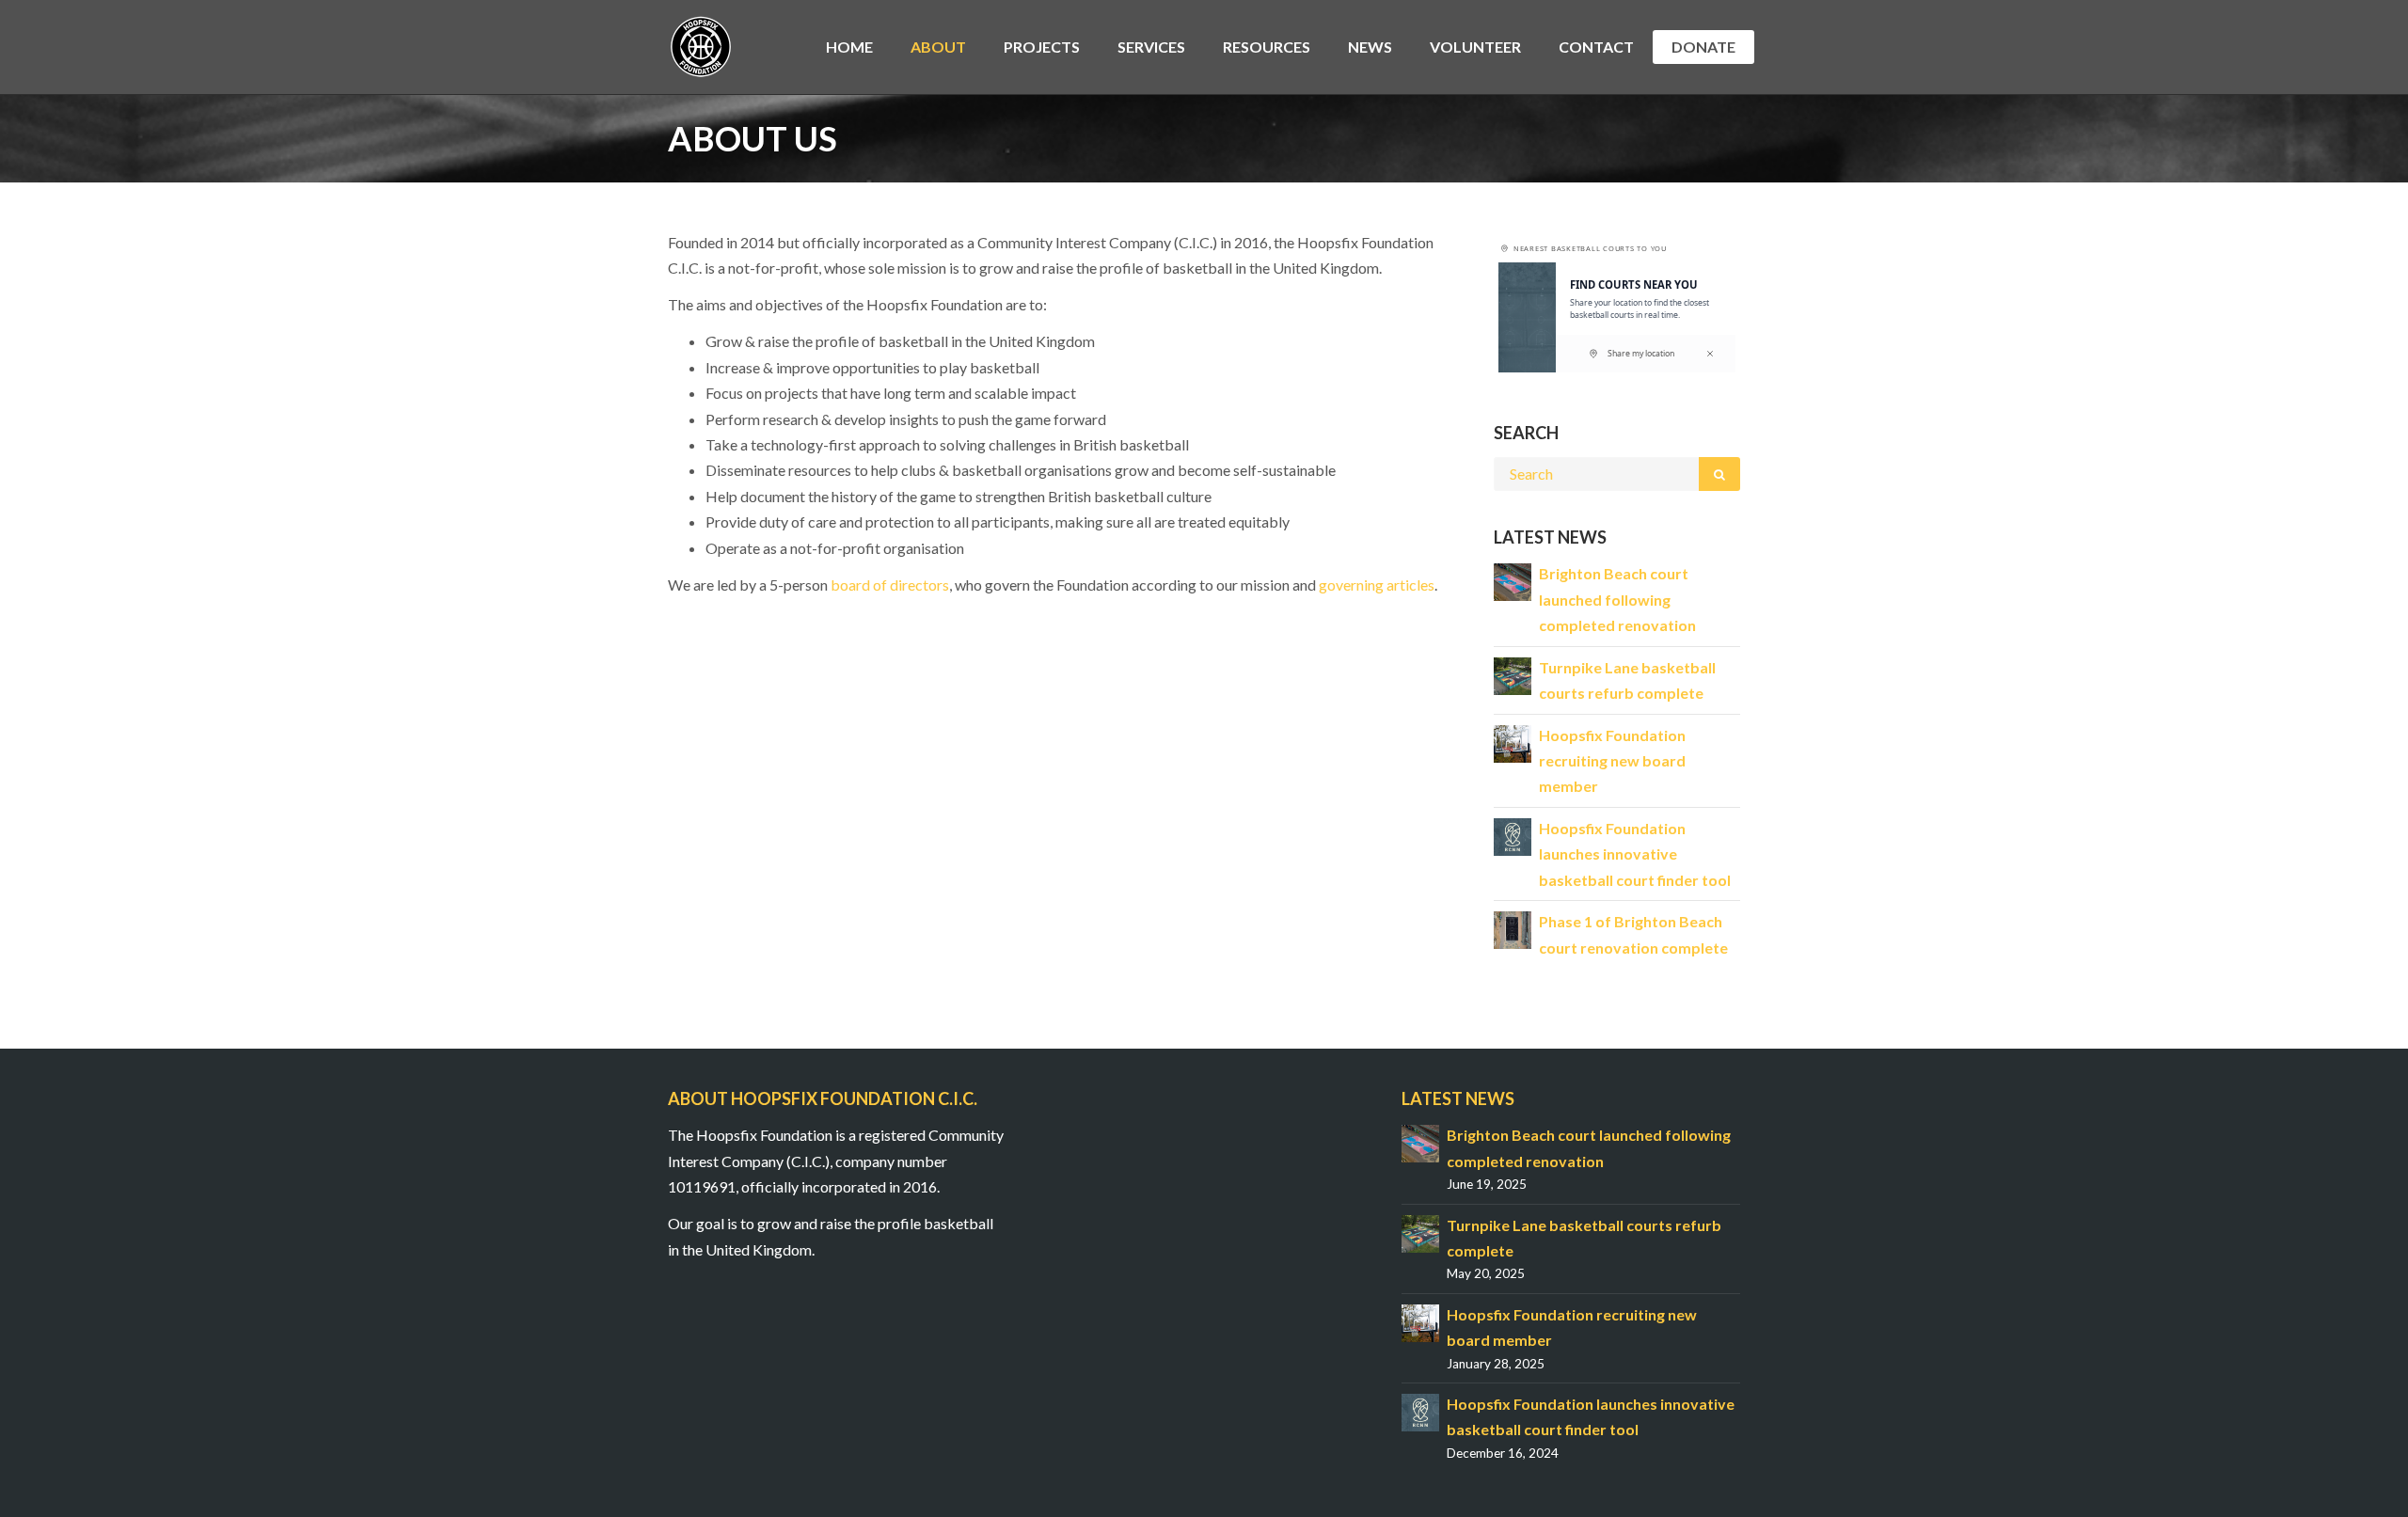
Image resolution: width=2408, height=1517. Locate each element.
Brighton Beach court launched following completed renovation (1617, 599)
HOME (849, 47)
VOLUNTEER (1475, 47)
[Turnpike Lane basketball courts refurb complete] (1513, 674)
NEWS (1370, 47)
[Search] (1719, 474)
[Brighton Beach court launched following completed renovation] (1513, 581)
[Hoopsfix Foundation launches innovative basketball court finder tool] (1513, 835)
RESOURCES (1267, 47)
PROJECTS (1042, 47)
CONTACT (1596, 47)
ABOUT (938, 47)
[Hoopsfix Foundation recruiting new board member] (1513, 742)
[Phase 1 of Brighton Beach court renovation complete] (1513, 928)
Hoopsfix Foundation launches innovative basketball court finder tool (1635, 854)
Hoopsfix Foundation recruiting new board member (1612, 761)
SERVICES (1151, 47)
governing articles (1377, 585)
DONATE (1703, 47)
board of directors (890, 585)
